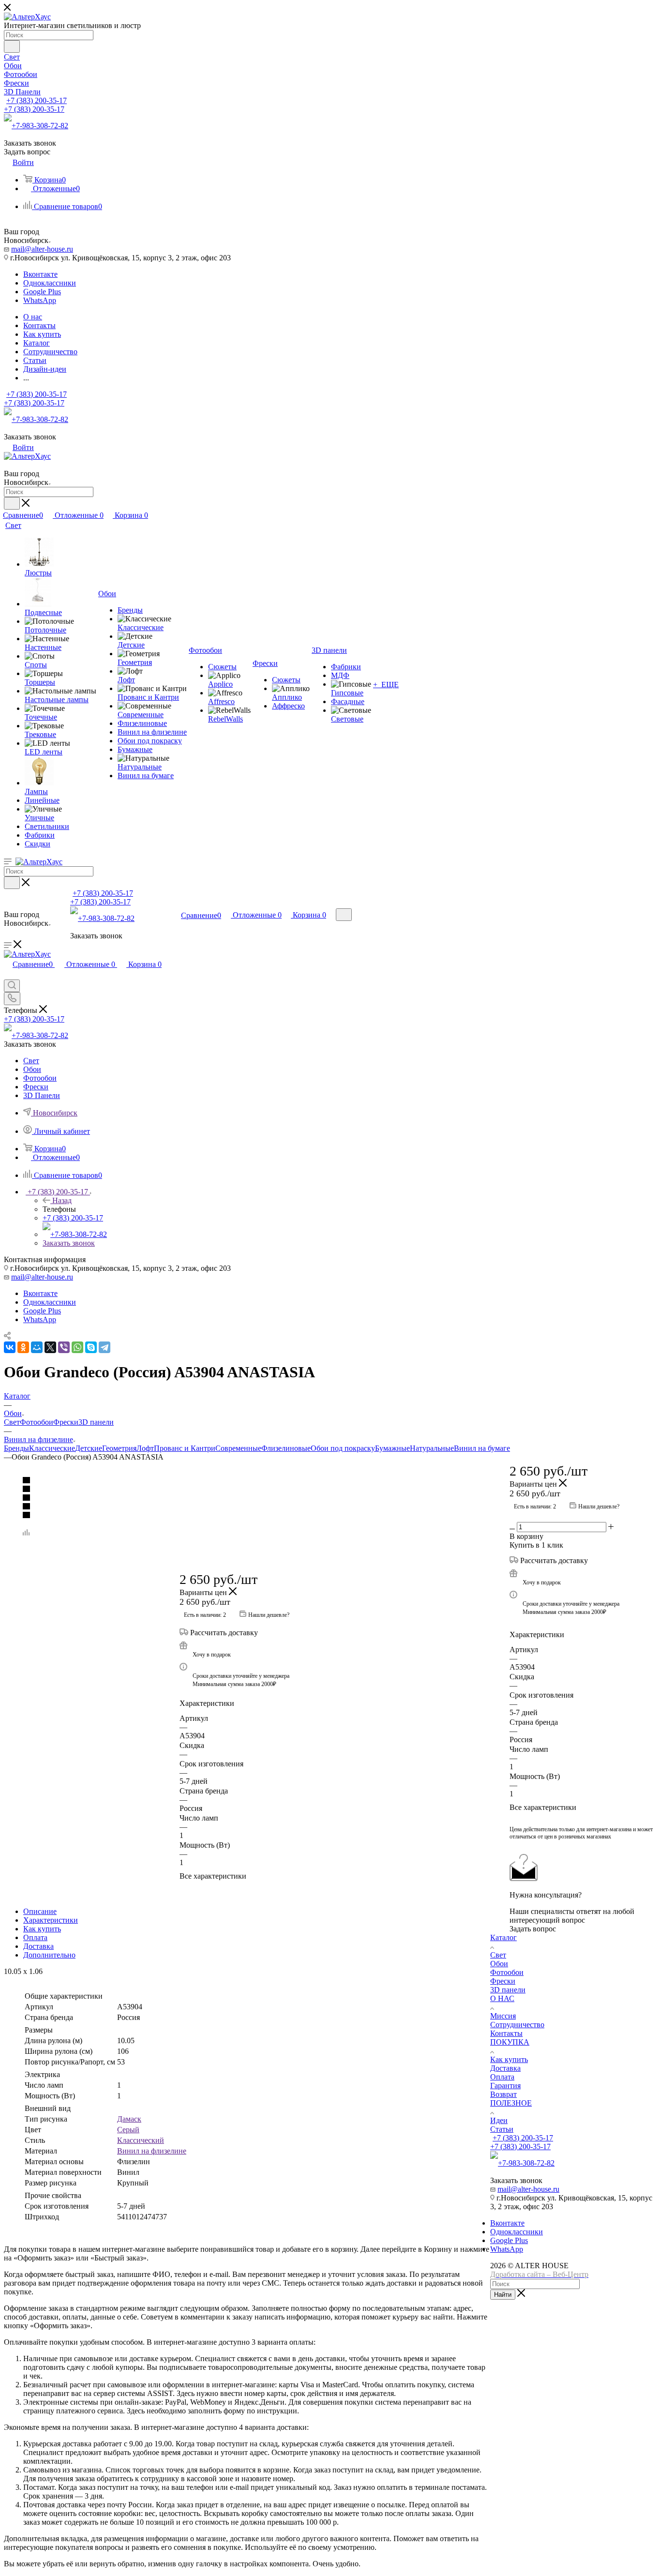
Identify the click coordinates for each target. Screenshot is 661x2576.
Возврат (503, 2094)
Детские (89, 1448)
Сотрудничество (517, 2025)
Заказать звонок (69, 1243)
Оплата (35, 1937)
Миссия (503, 2016)
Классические (52, 1448)
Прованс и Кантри (185, 1448)
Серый (128, 2130)
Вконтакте (40, 274)
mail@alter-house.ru (42, 249)
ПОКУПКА (510, 2042)
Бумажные (392, 1448)
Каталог (503, 1937)
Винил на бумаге (482, 1448)
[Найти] (12, 46)
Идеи (499, 2120)
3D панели (96, 1422)
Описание (40, 1911)
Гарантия (505, 2086)
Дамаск (129, 2119)
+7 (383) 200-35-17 (37, 100)
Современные (238, 1448)
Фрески (66, 1422)
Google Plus (42, 292)
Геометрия (119, 1448)
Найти (503, 2295)
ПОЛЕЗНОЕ (511, 2103)
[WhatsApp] (77, 1347)
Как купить (42, 1929)
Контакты (506, 2033)
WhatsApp (40, 300)
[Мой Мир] (37, 1347)
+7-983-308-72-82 (40, 126)
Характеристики (51, 1920)
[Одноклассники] (23, 1347)
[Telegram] (105, 1347)
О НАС (502, 1998)
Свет (12, 1422)
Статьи (502, 2129)
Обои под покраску (343, 1448)
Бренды (16, 1448)
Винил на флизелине (152, 2151)
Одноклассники (50, 283)
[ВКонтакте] (10, 1347)
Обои (499, 1964)
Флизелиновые (286, 1448)
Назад (62, 1200)
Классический (141, 2140)
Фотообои (37, 1422)
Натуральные (432, 1448)
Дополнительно (49, 1955)
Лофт (145, 1448)
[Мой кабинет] (158, 915)
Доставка (38, 1946)
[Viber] (64, 1347)
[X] (50, 1347)
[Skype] (91, 1347)
